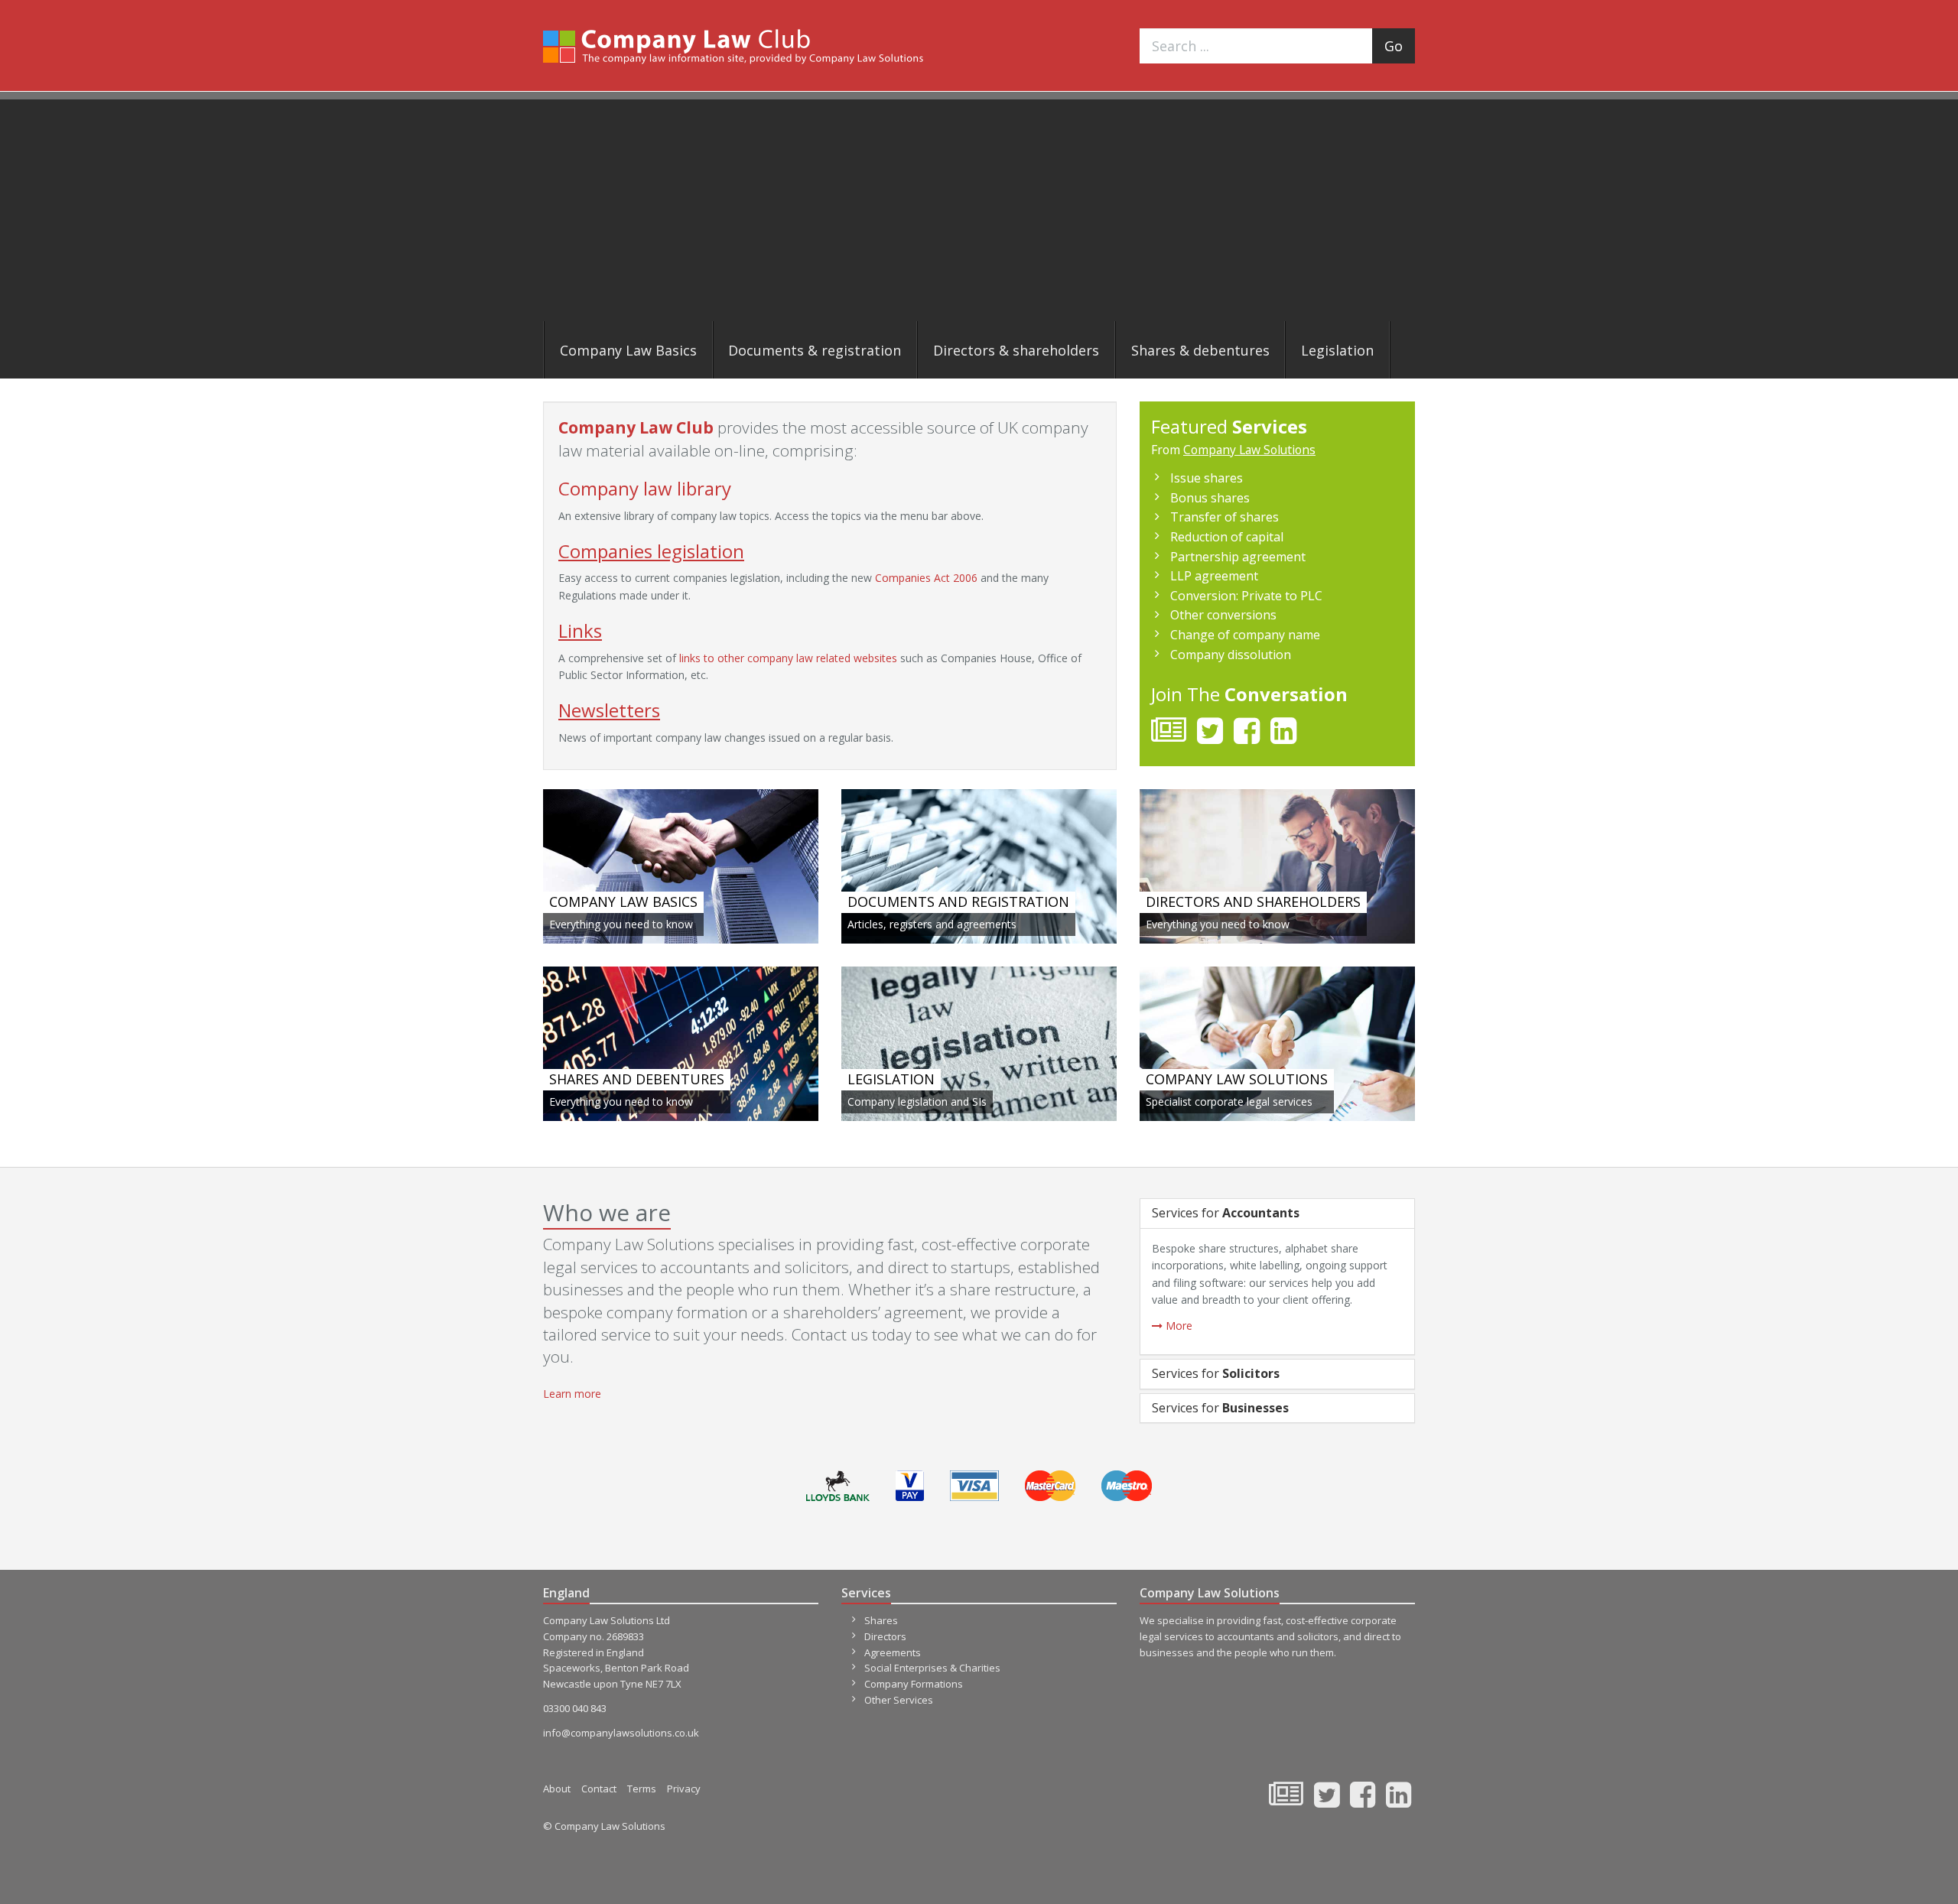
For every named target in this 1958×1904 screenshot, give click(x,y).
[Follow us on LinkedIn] (1283, 737)
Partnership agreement (1238, 557)
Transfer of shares (1225, 517)
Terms (642, 1789)
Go (1394, 46)
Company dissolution (1231, 655)
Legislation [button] (1337, 350)
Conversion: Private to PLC (1246, 596)
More (1177, 1326)
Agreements (893, 1652)
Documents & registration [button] (815, 350)
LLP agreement (1214, 576)
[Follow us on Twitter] (1210, 737)
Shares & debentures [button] (1200, 350)
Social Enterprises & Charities (932, 1668)
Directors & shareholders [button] (1016, 350)
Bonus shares (1210, 498)
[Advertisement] (979, 206)
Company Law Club (733, 46)
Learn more (572, 1394)
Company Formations (914, 1684)
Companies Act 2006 (926, 578)
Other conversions (1223, 615)
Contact (599, 1789)
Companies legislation (651, 551)
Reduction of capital (1227, 537)
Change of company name (1245, 635)
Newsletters (609, 710)
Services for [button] (1226, 1213)
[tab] (1277, 1214)
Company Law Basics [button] (628, 350)
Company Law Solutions (1249, 450)
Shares (881, 1620)
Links (580, 630)
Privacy (684, 1789)
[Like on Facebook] (1247, 737)
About (557, 1789)
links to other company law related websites (788, 658)
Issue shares (1207, 478)
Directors (885, 1636)
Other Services (899, 1700)
